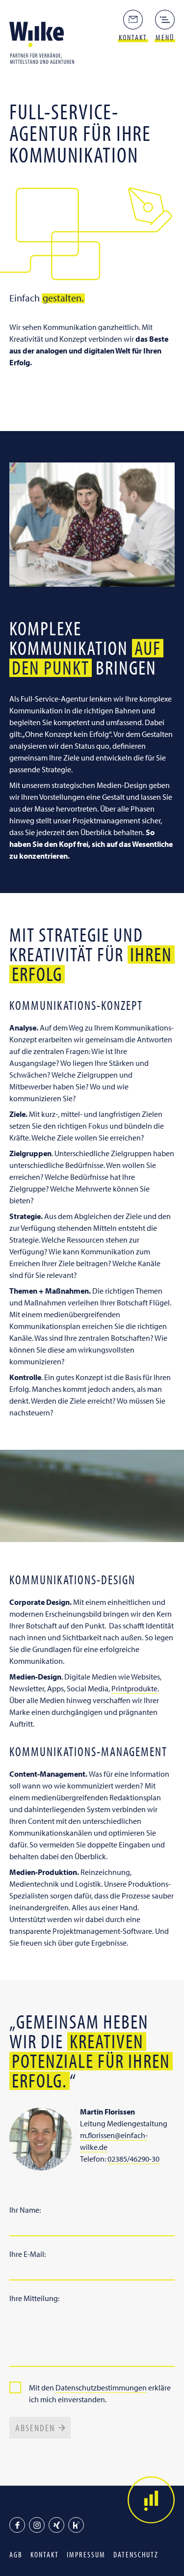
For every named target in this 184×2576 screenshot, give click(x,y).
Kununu (76, 2525)
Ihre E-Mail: (27, 2254)
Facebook (17, 2525)
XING (56, 2525)
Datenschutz (136, 2554)
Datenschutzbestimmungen (101, 2387)
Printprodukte (134, 1688)
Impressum (86, 2554)
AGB (16, 2554)
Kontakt (45, 2554)
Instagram (37, 2525)
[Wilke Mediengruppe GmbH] (45, 42)
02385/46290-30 (133, 2159)
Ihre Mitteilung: (34, 2298)
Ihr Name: (25, 2210)
